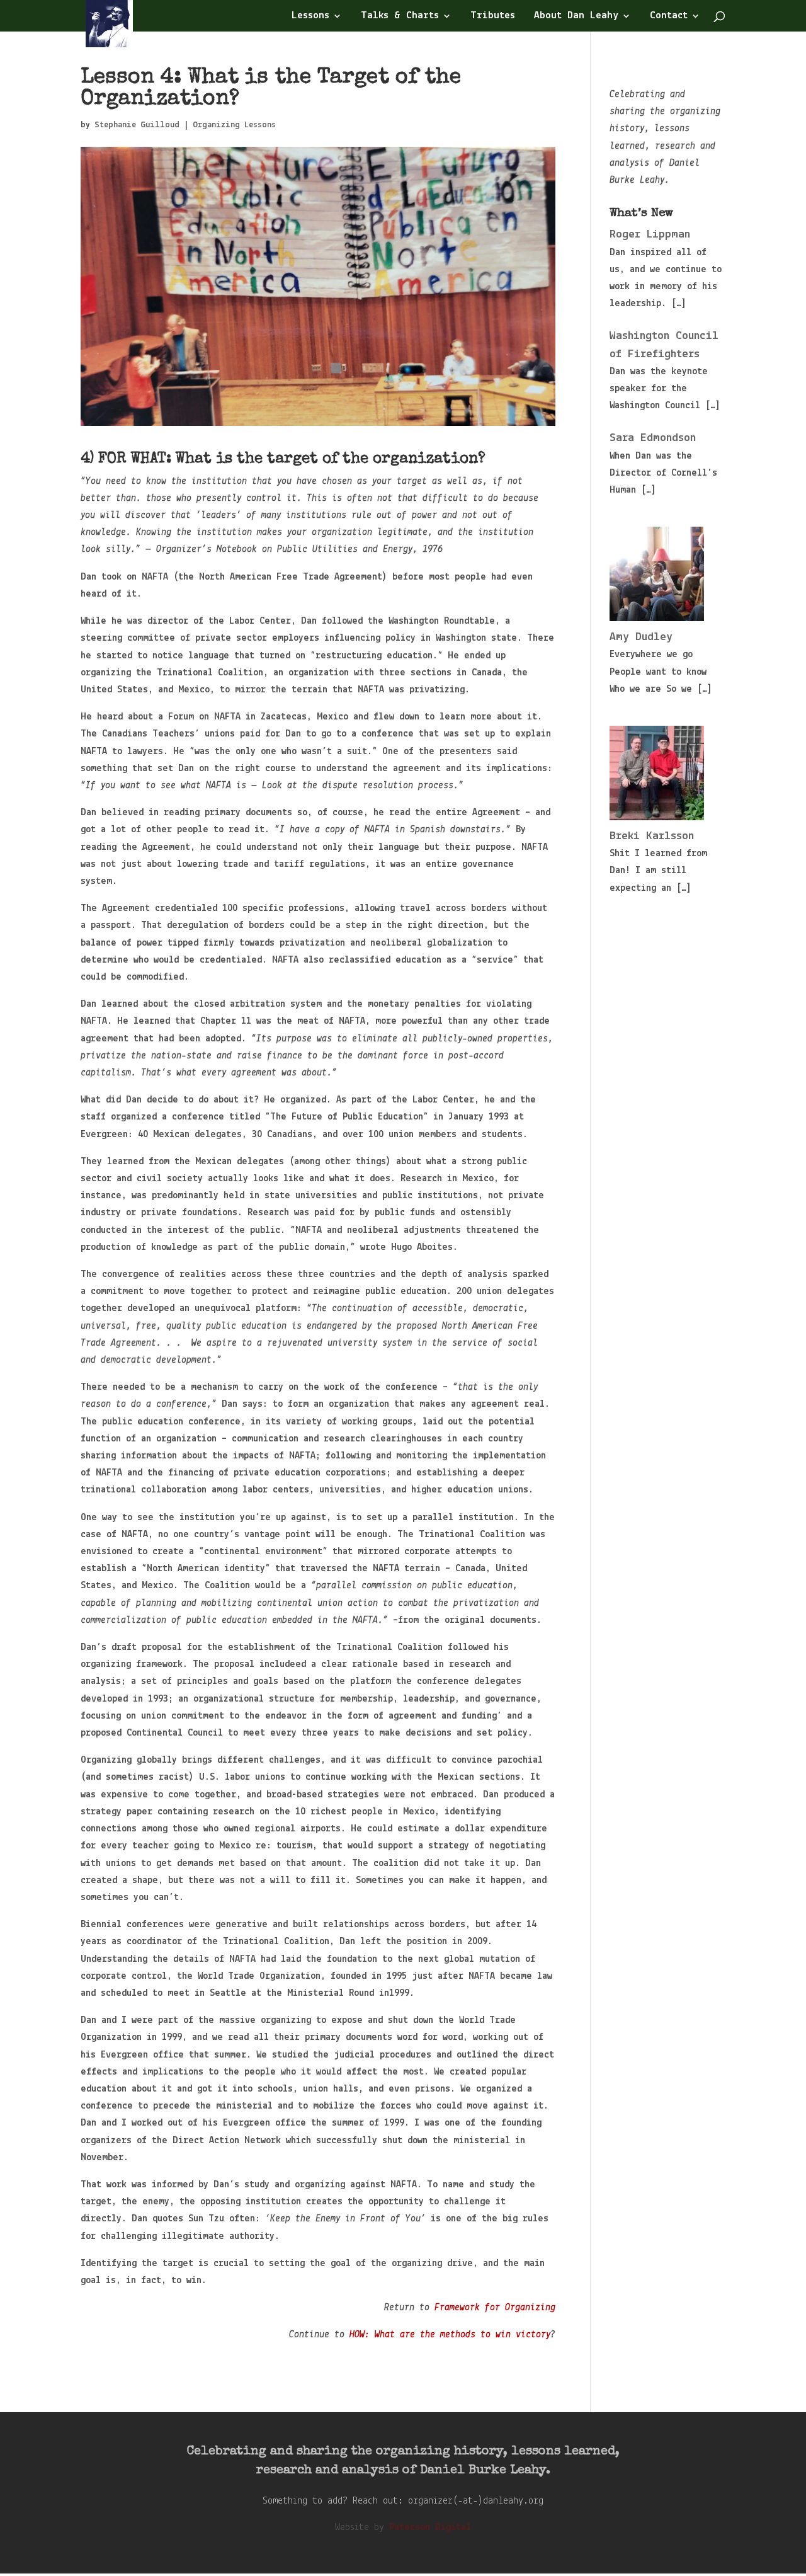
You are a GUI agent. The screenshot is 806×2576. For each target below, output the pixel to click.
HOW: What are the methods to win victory (450, 2335)
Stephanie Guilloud (137, 125)
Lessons (310, 16)
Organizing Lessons (234, 125)
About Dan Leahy (576, 16)
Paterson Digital (430, 2527)
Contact (669, 16)
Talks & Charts (400, 16)
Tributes (493, 16)
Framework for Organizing (495, 2308)
